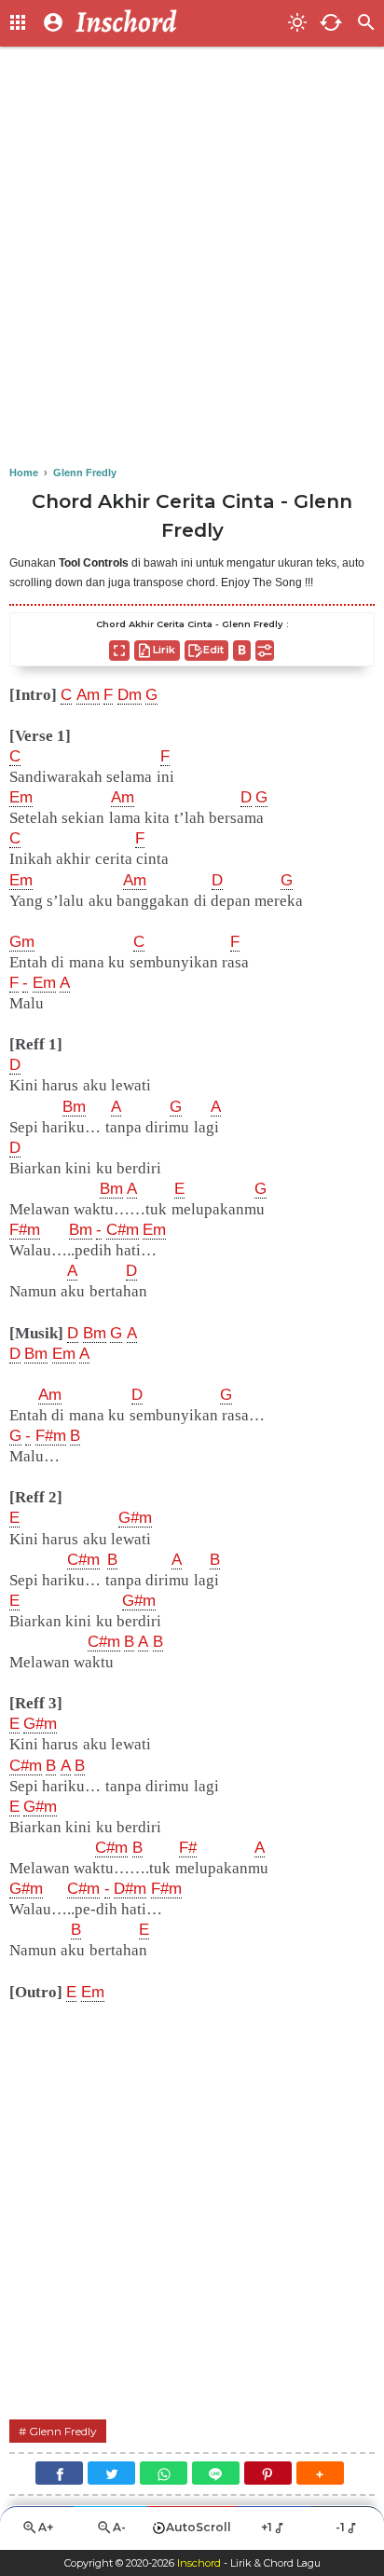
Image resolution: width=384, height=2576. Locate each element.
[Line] (216, 2473)
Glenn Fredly (63, 2431)
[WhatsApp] (164, 2473)
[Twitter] (111, 2473)
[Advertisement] (192, 257)
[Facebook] (59, 2473)
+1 (267, 2527)
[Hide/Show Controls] (265, 651)
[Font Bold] (242, 651)
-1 (340, 2527)
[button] (320, 2473)
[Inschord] (176, 23)
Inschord (199, 2563)
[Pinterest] (268, 2473)
